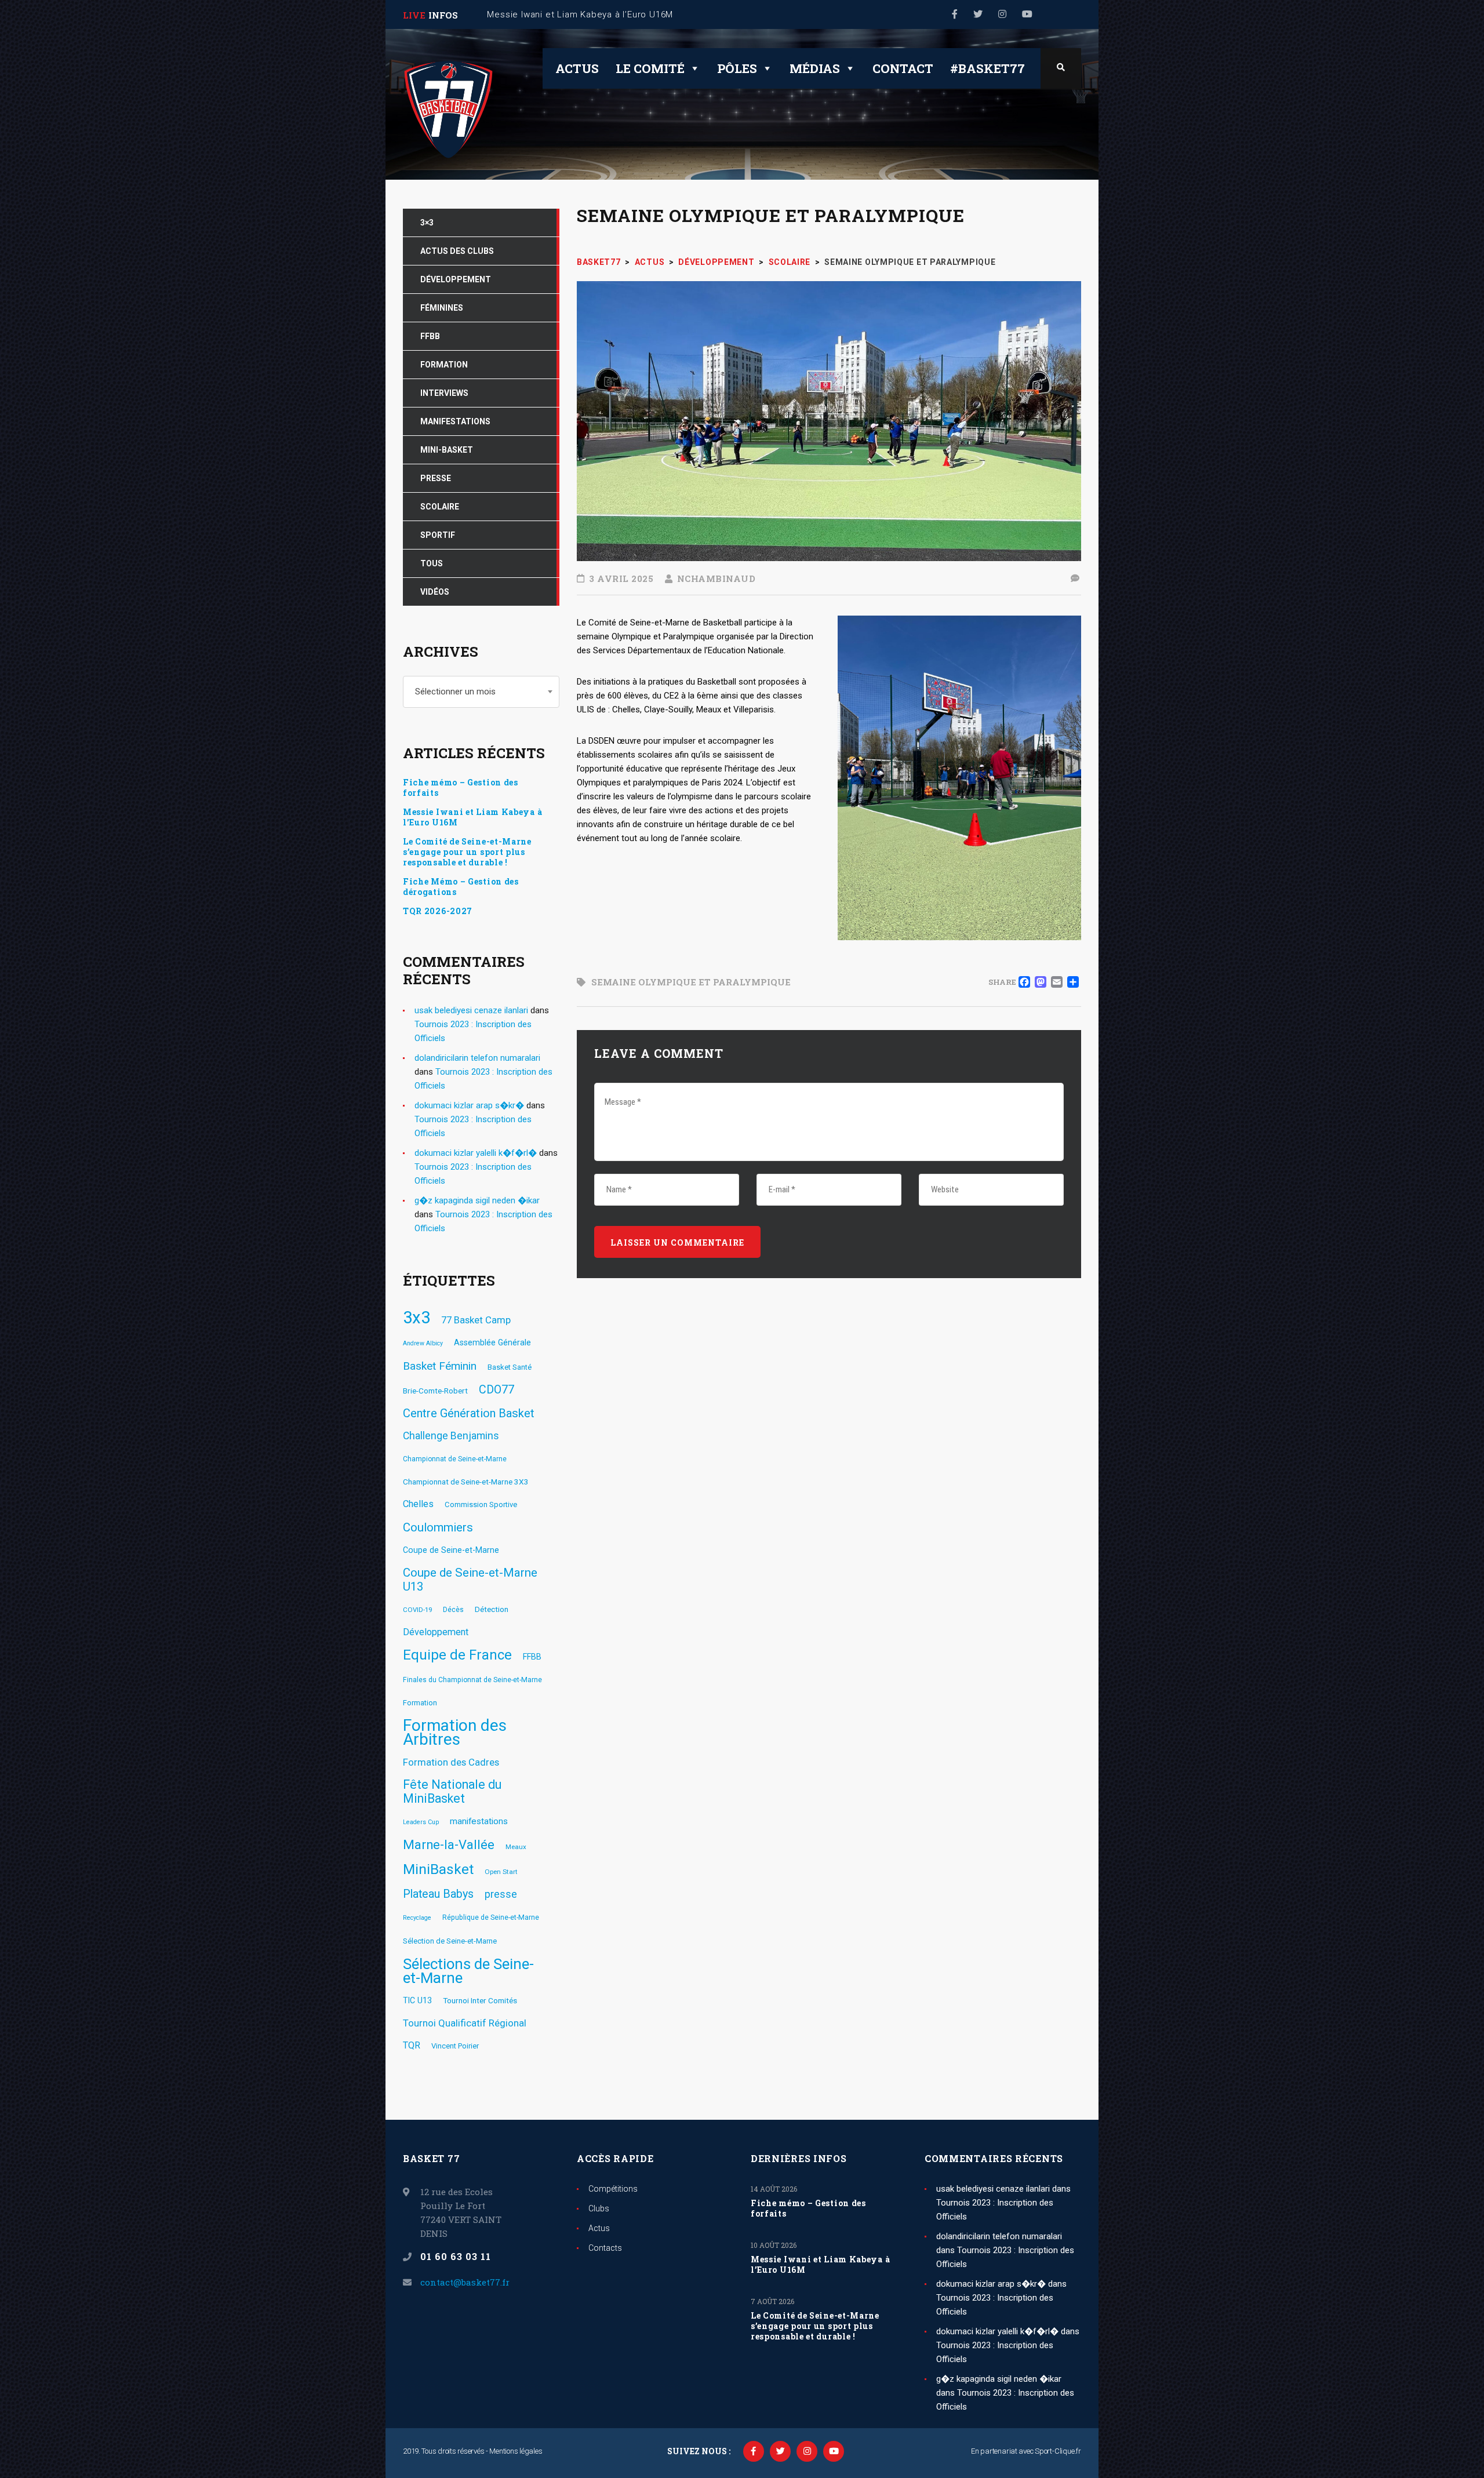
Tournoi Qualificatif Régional (465, 2023)
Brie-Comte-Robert (435, 1391)
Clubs (599, 2208)
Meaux (516, 1847)
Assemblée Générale (492, 1342)
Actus (577, 68)
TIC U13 (417, 2000)
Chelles (418, 1504)
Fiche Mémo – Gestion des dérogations (461, 887)
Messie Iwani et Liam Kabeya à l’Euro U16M (472, 817)
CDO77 (497, 1390)
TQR (412, 2045)
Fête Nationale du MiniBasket (452, 1792)
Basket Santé (510, 1367)
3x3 (417, 1318)
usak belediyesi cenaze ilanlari (471, 1010)
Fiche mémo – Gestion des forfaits (461, 788)
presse (501, 1894)
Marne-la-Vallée (449, 1845)
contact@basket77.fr (465, 2282)
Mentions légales (516, 2451)
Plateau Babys (438, 1894)
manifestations (479, 1821)
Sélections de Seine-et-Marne (468, 1971)
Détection (492, 1609)
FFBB (532, 1657)
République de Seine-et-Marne (491, 1917)
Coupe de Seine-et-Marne (451, 1550)
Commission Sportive (481, 1504)
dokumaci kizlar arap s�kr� (469, 1105)
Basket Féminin (440, 1366)
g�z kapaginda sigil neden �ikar (477, 1200)
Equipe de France (457, 1655)
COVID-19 (417, 1610)
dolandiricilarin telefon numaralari (477, 1058)
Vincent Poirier (455, 2046)
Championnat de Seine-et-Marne (455, 1459)
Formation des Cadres (451, 1762)
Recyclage (417, 1918)
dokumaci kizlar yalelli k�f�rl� (476, 1153)
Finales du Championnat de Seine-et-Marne (472, 1680)
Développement (436, 1632)
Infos (443, 15)
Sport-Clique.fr (1058, 2451)
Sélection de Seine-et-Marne (450, 1941)
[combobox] (481, 692)
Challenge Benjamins (451, 1436)
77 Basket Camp (476, 1320)
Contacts (605, 2248)
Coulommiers (438, 1527)
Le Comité (650, 68)
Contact (903, 68)
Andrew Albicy (423, 1343)
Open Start (501, 1872)
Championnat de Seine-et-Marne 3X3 (466, 1482)
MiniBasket (438, 1869)
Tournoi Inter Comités (480, 2000)
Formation (420, 1703)
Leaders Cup (421, 1822)
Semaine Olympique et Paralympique (691, 982)
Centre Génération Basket (469, 1413)
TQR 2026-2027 (438, 911)
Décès (453, 1610)
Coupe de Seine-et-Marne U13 (470, 1580)
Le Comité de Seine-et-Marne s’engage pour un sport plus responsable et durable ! (467, 852)
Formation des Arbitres (455, 1733)
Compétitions (613, 2189)
